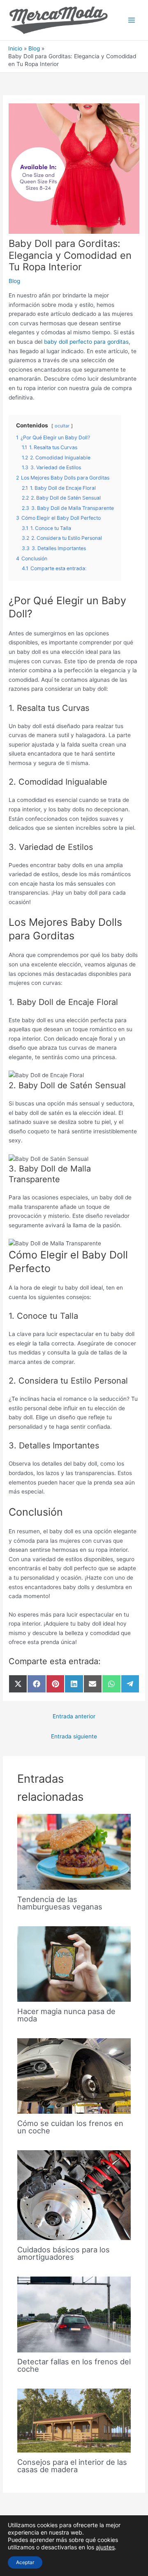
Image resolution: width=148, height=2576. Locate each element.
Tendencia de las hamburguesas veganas (60, 1903)
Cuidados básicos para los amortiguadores (64, 2253)
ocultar (62, 426)
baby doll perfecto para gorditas (86, 342)
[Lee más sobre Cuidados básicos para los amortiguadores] (74, 2195)
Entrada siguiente (74, 1736)
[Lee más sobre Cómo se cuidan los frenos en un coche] (74, 2076)
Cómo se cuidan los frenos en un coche (70, 2127)
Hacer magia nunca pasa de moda (66, 2015)
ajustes (105, 2547)
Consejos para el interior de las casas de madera (72, 2466)
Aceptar (25, 2562)
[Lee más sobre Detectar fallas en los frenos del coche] (74, 2314)
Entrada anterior (74, 1716)
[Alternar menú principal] (132, 20)
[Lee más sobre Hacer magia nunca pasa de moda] (74, 1964)
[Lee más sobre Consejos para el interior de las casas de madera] (74, 2420)
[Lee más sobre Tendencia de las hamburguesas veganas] (74, 1851)
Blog (14, 281)
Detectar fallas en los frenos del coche (74, 2365)
